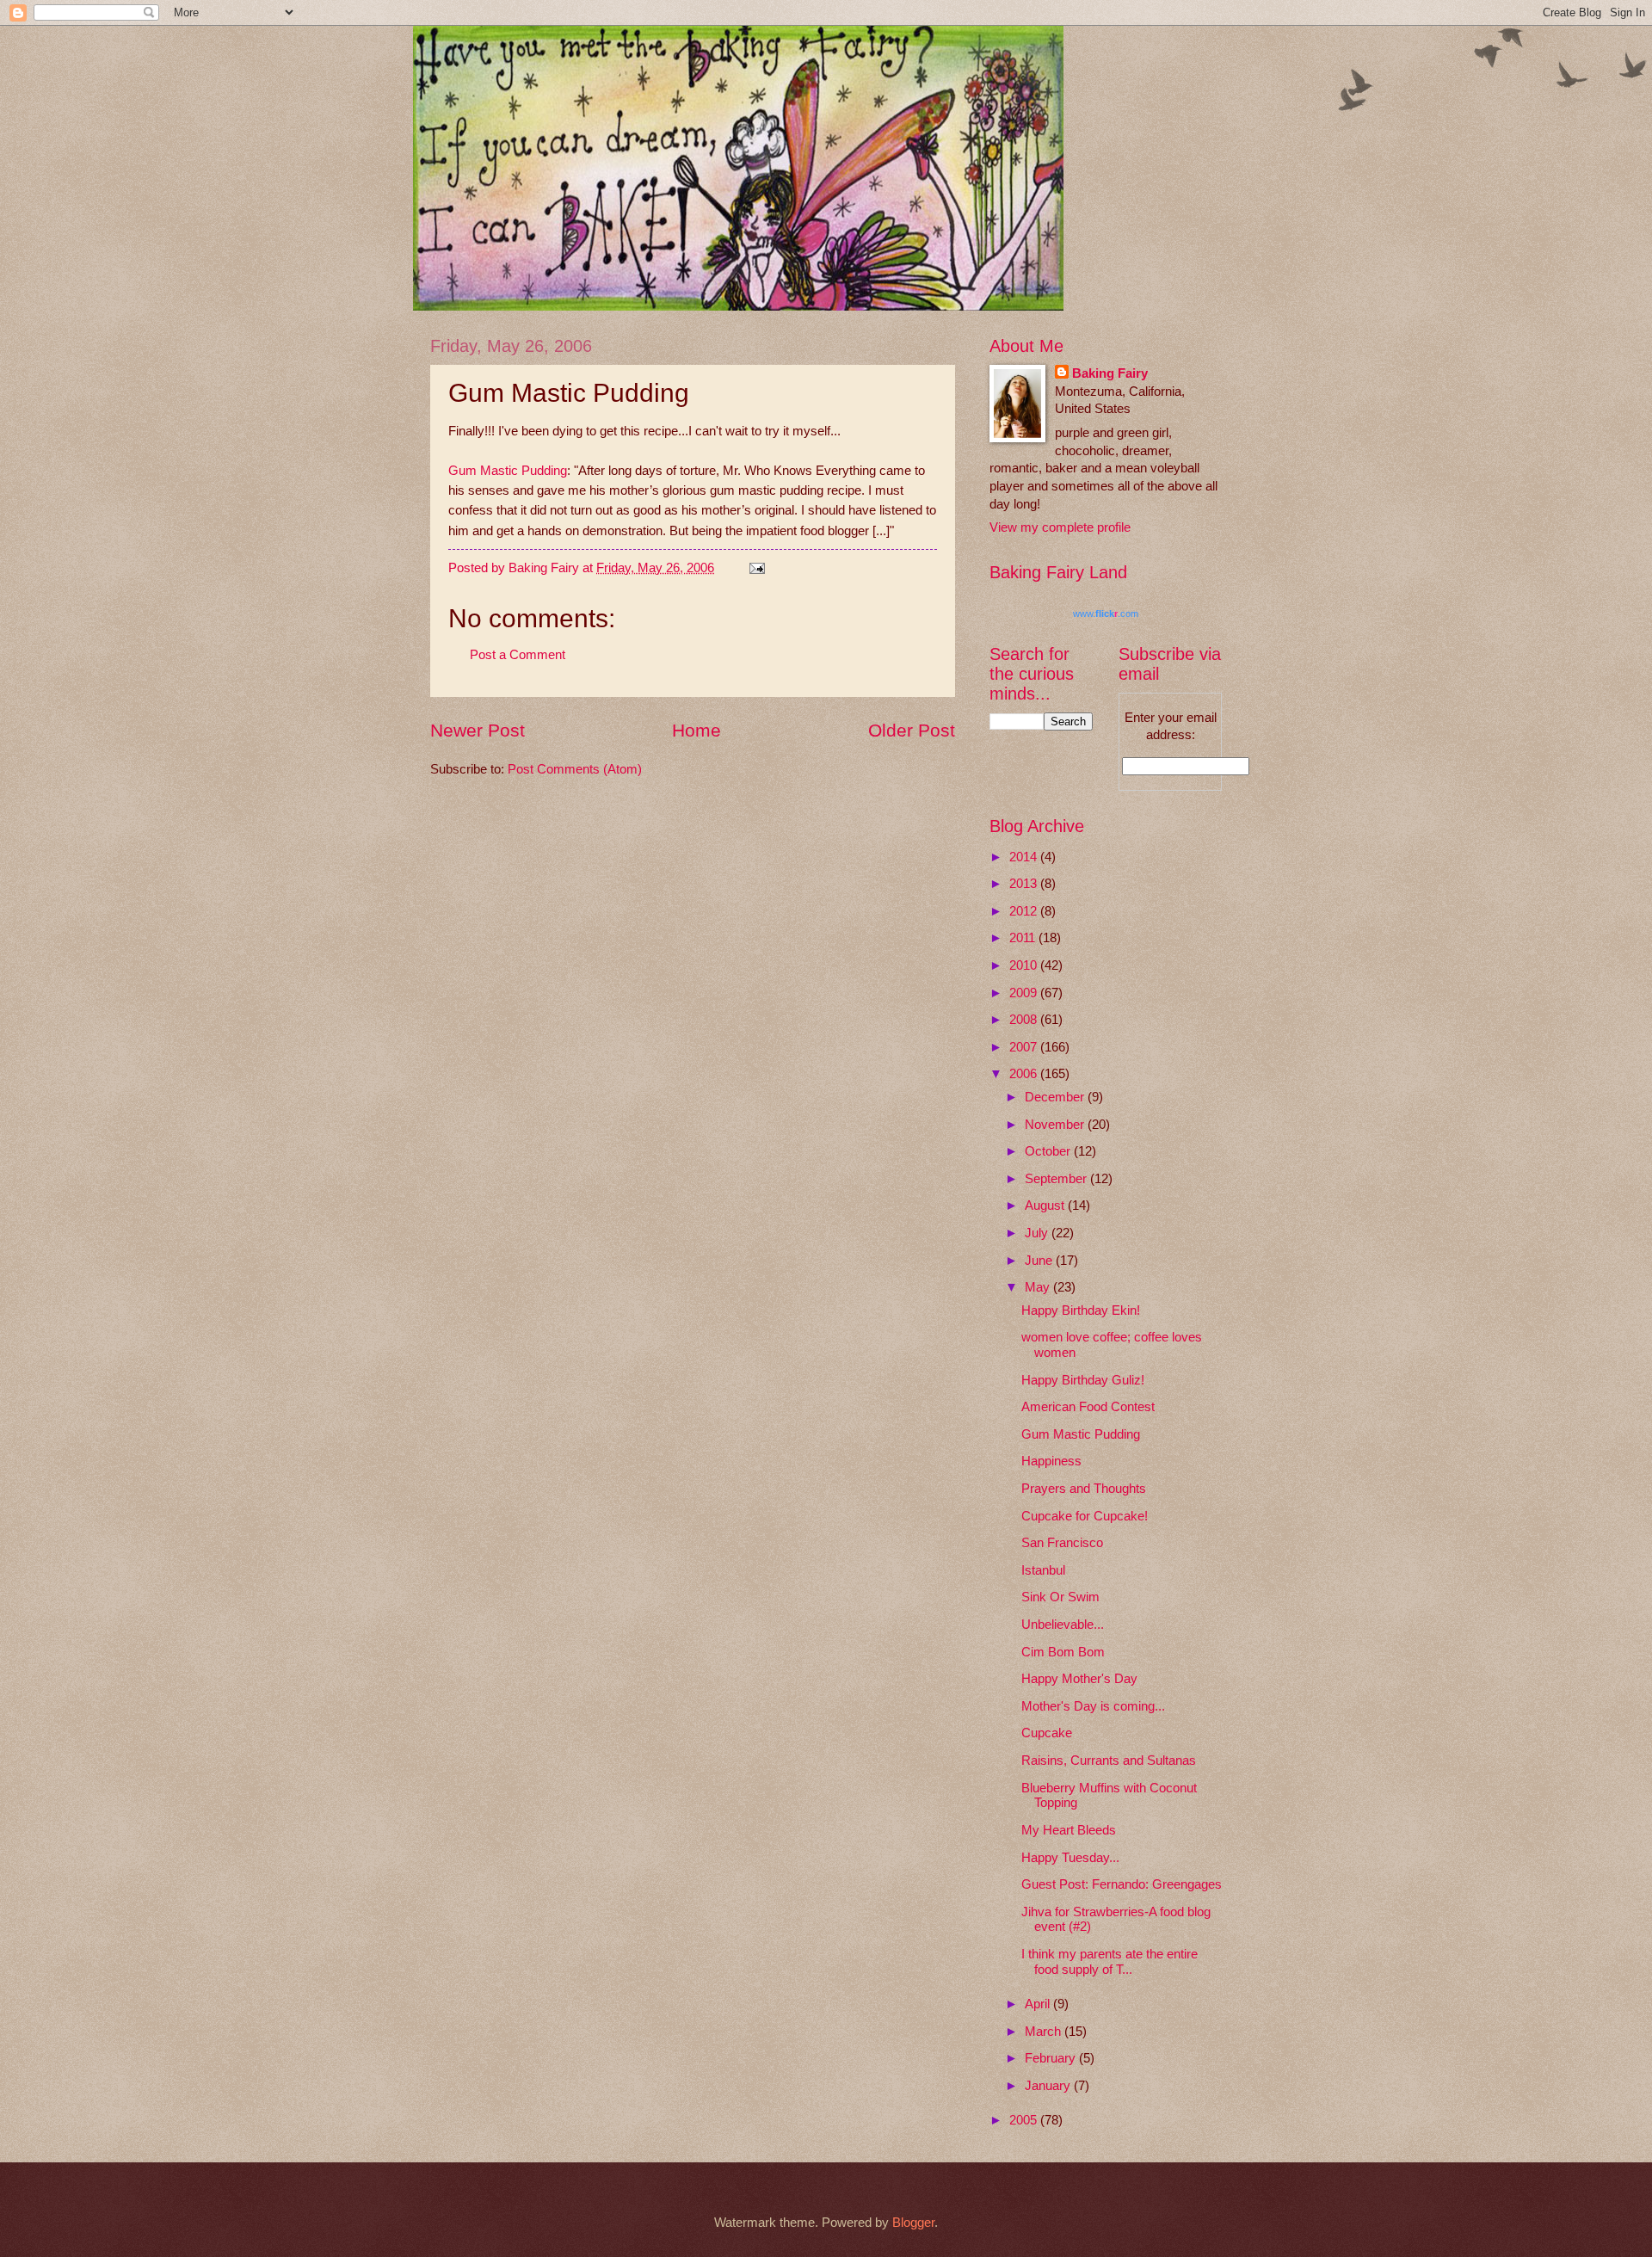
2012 (1025, 911)
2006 (1025, 1074)
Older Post (912, 730)
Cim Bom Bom (1063, 1652)
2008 (1025, 1020)
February (1052, 2058)
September (1057, 1179)
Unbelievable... (1063, 1625)
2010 (1025, 965)
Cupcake (1047, 1733)
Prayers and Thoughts (1084, 1489)
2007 (1025, 1047)
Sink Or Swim (1060, 1597)
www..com (1106, 614)
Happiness (1051, 1461)
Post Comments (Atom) (575, 769)
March (1045, 2032)
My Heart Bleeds (1069, 1830)
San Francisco (1062, 1543)
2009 (1025, 993)
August (1046, 1206)
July (1038, 1233)
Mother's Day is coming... (1093, 1706)
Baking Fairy (1110, 373)
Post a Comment (518, 655)
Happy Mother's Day (1079, 1679)
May (1039, 1287)
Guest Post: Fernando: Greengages (1122, 1884)
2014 (1025, 857)
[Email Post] (755, 568)
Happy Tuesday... (1070, 1858)
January (1049, 2086)
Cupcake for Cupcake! (1085, 1516)
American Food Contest (1088, 1407)
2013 (1025, 884)
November (1056, 1125)
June (1040, 1261)
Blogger (913, 2223)
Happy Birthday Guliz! (1083, 1380)
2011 (1024, 938)
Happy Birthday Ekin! (1081, 1310)
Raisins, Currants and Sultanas (1109, 1761)
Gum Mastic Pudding (508, 470)
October (1049, 1151)
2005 (1025, 2120)
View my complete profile (1060, 527)
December (1056, 1097)
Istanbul (1043, 1570)
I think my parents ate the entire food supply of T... (1110, 1962)
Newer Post (478, 730)
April (1039, 2004)
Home (697, 730)
